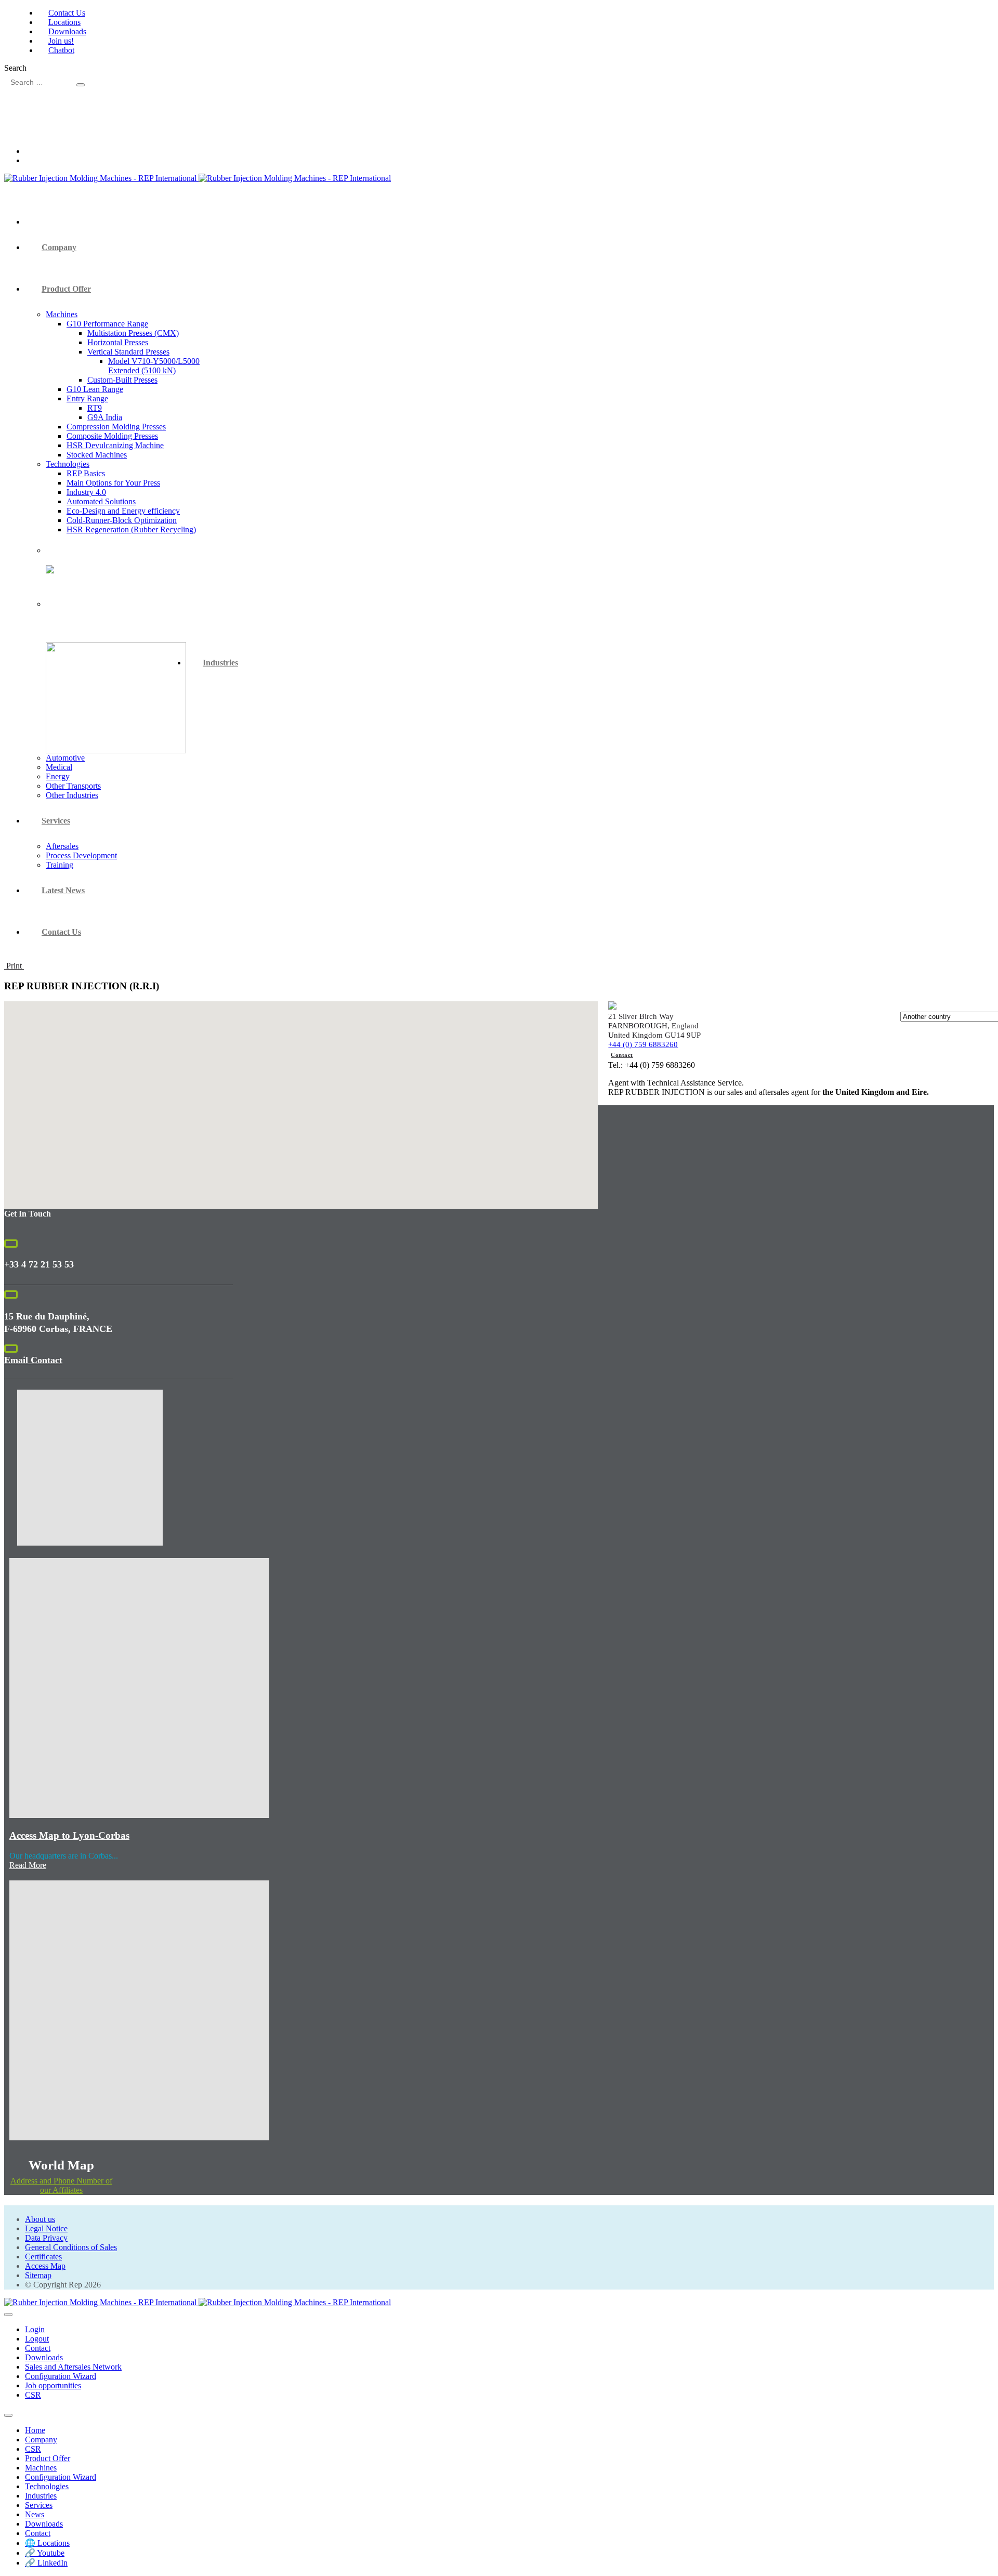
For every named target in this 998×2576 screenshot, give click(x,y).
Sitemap (38, 2275)
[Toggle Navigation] (8, 2315)
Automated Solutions (101, 501)
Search (15, 68)
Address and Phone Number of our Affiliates (61, 2185)
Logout (37, 2339)
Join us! (61, 41)
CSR (33, 2395)
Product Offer (66, 289)
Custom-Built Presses (122, 380)
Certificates (43, 2257)
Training (60, 865)
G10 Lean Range (95, 389)
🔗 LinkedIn (46, 2563)
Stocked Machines (97, 455)
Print (14, 966)
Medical (59, 767)
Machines (62, 314)
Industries (220, 663)
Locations (64, 22)
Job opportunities (53, 2385)
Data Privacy (46, 2238)
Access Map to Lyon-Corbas (69, 1835)
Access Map (45, 2266)
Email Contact (33, 1360)
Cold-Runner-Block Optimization (122, 520)
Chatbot (61, 50)
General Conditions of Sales (71, 2247)
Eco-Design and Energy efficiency (123, 511)
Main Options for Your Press (113, 483)
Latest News (63, 890)
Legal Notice (46, 2228)
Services (56, 821)
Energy (58, 776)
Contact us (61, 932)
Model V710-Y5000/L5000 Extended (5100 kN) (154, 366)
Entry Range (87, 398)
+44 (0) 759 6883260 (643, 1044)
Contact (622, 1055)
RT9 (95, 408)
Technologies (68, 464)
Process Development (81, 855)
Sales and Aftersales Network (73, 2367)
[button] (301, 1099)
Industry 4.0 (86, 492)
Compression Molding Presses (116, 427)
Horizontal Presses (118, 342)
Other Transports (73, 786)
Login (35, 2329)
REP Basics (86, 473)
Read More (28, 1865)
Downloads (67, 31)
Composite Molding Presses (112, 436)
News (35, 2514)
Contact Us (67, 13)
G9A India (105, 417)
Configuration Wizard (61, 2376)
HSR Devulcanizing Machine (115, 445)
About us (40, 2219)
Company (59, 247)
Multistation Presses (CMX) (133, 333)
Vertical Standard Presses (128, 352)
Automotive (65, 758)
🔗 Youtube (45, 2553)
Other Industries (72, 795)
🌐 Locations (47, 2543)
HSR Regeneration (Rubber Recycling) (131, 529)
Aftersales (62, 846)
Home (35, 2430)
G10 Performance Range (107, 324)
